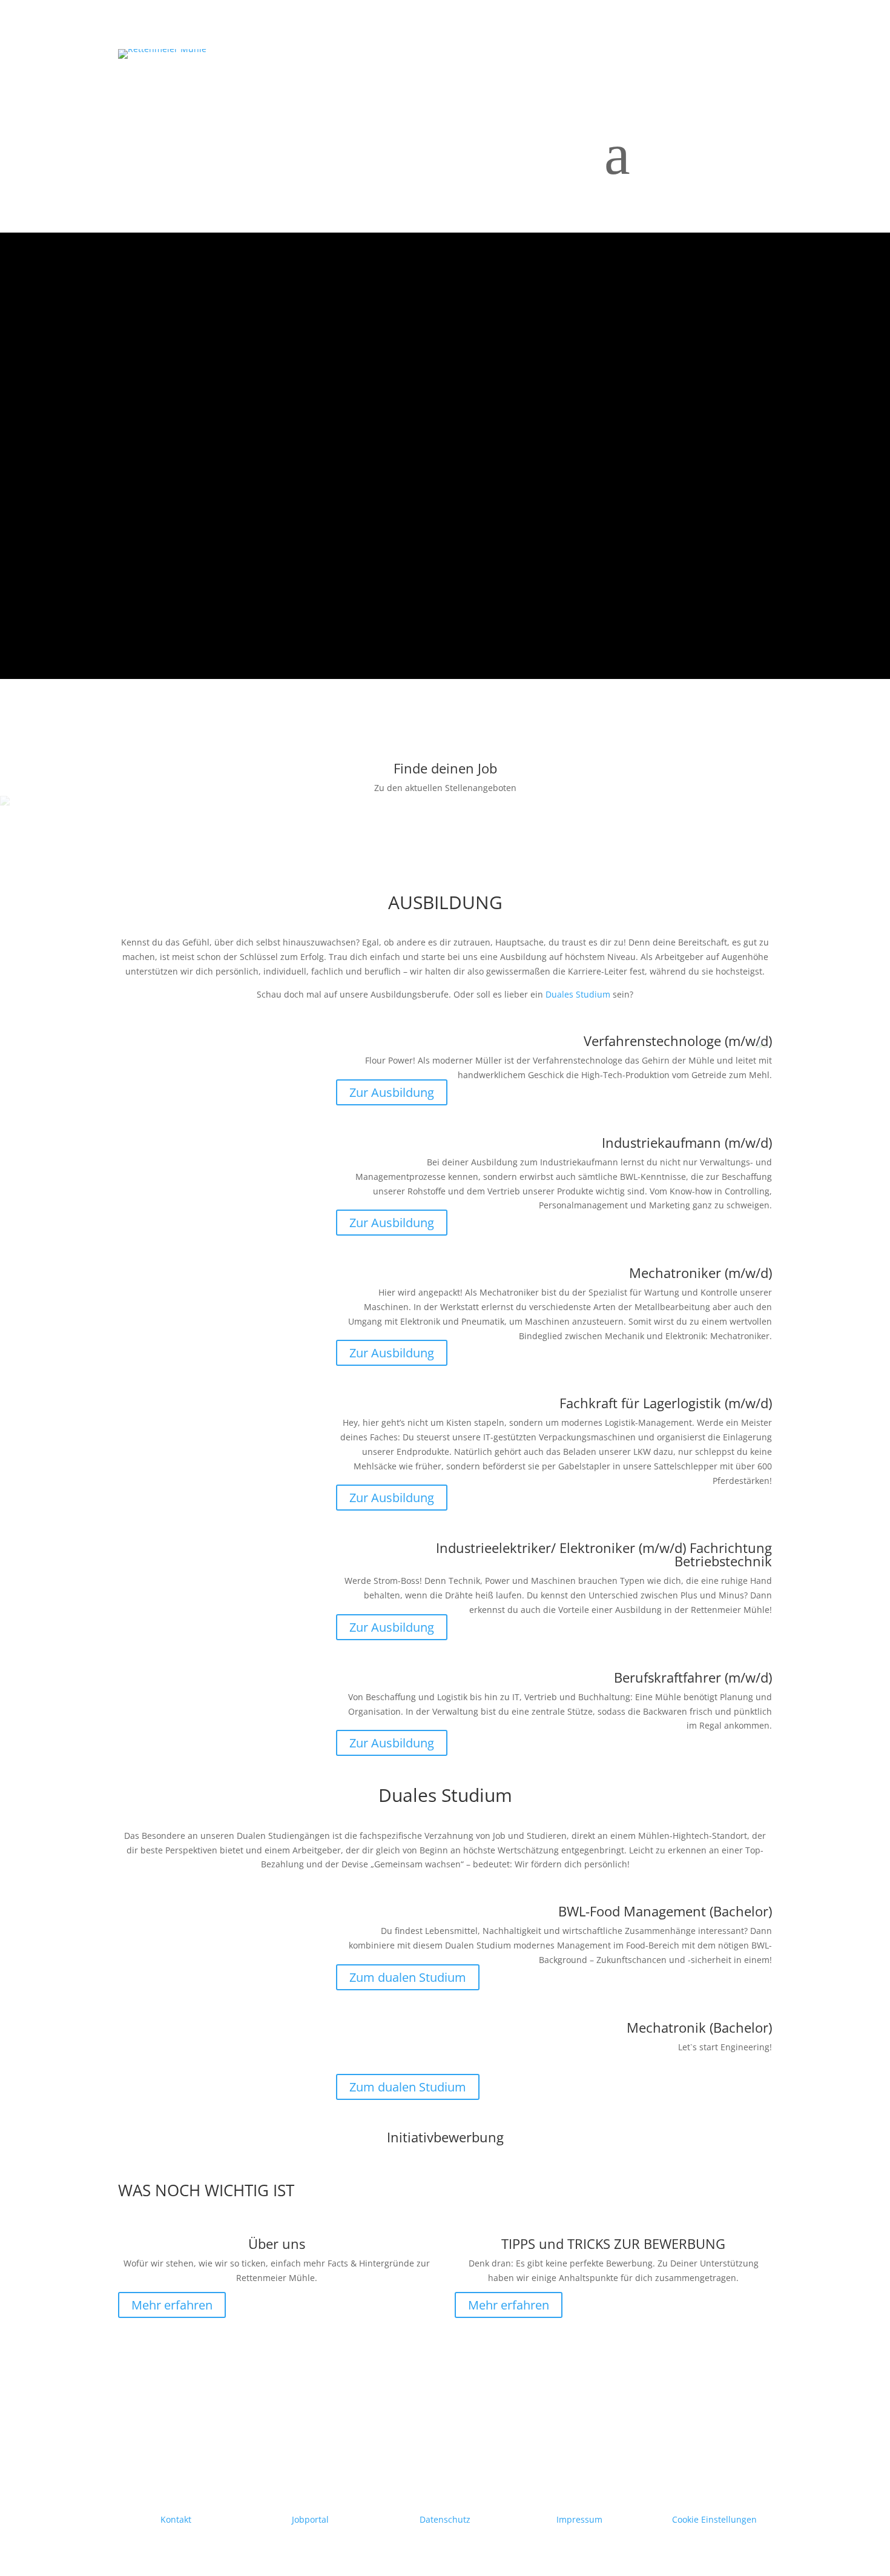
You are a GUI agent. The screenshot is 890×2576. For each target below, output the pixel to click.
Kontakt (176, 2519)
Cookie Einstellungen (714, 2519)
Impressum (579, 2519)
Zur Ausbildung (392, 1092)
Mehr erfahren (172, 2305)
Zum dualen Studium (408, 1977)
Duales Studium (578, 994)
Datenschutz (445, 2519)
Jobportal (310, 2519)
